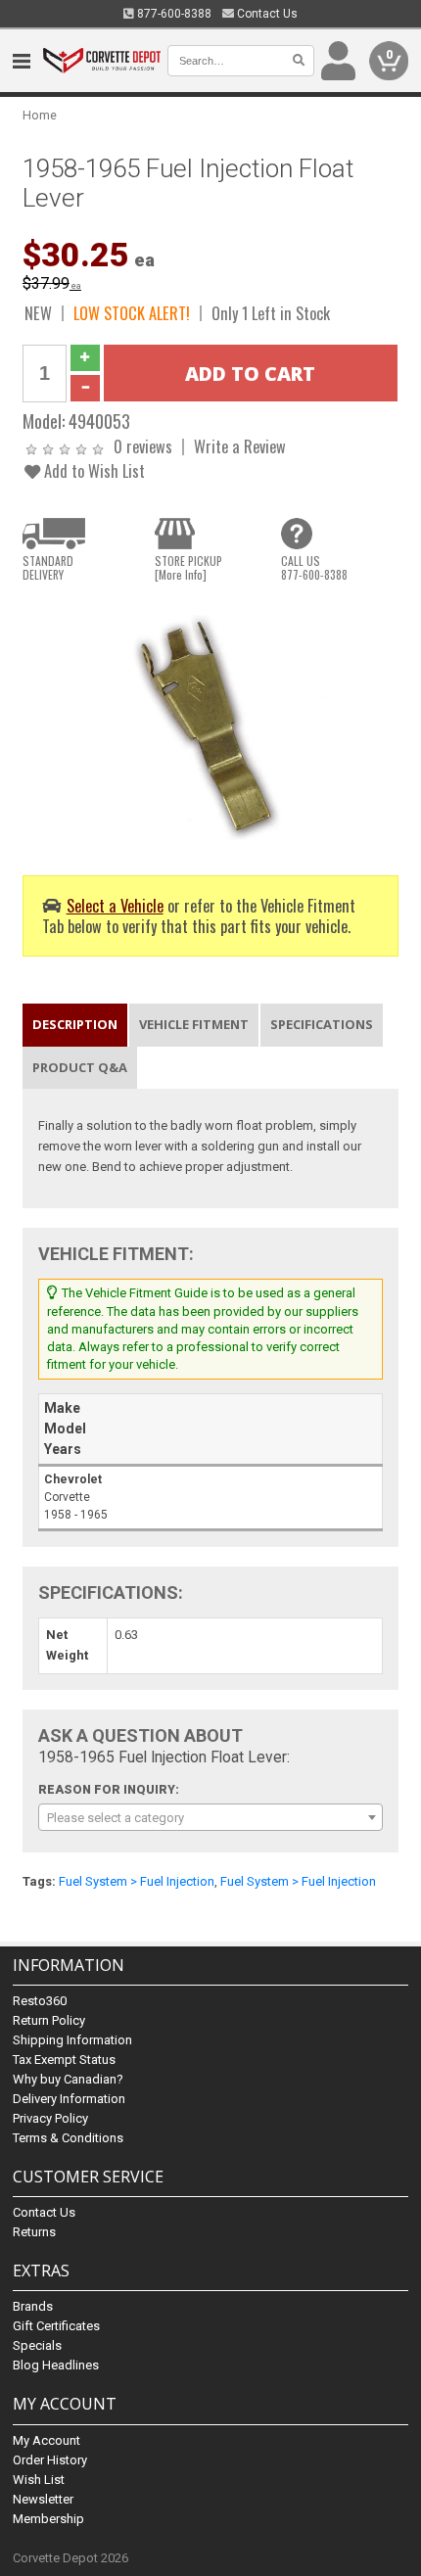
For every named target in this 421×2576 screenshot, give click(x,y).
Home (40, 115)
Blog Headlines (56, 2365)
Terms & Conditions (68, 2138)
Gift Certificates (56, 2326)
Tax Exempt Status (64, 2060)
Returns (34, 2232)
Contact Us (266, 14)
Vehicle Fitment (194, 1024)
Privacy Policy (50, 2118)
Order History (50, 2460)
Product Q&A (80, 1067)
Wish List (39, 2480)
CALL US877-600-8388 (314, 568)
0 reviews (143, 446)
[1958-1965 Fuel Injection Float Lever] (210, 721)
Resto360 (40, 2001)
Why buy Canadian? (68, 2079)
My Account (47, 2440)
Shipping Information (72, 2040)
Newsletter (43, 2499)
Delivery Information (69, 2099)
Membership (48, 2519)
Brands (33, 2306)
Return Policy (49, 2020)
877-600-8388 (173, 14)
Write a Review (240, 446)
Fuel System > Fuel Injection (137, 1881)
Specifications (322, 1024)
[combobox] (210, 1817)
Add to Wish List (93, 470)
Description (75, 1024)
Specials (37, 2345)
